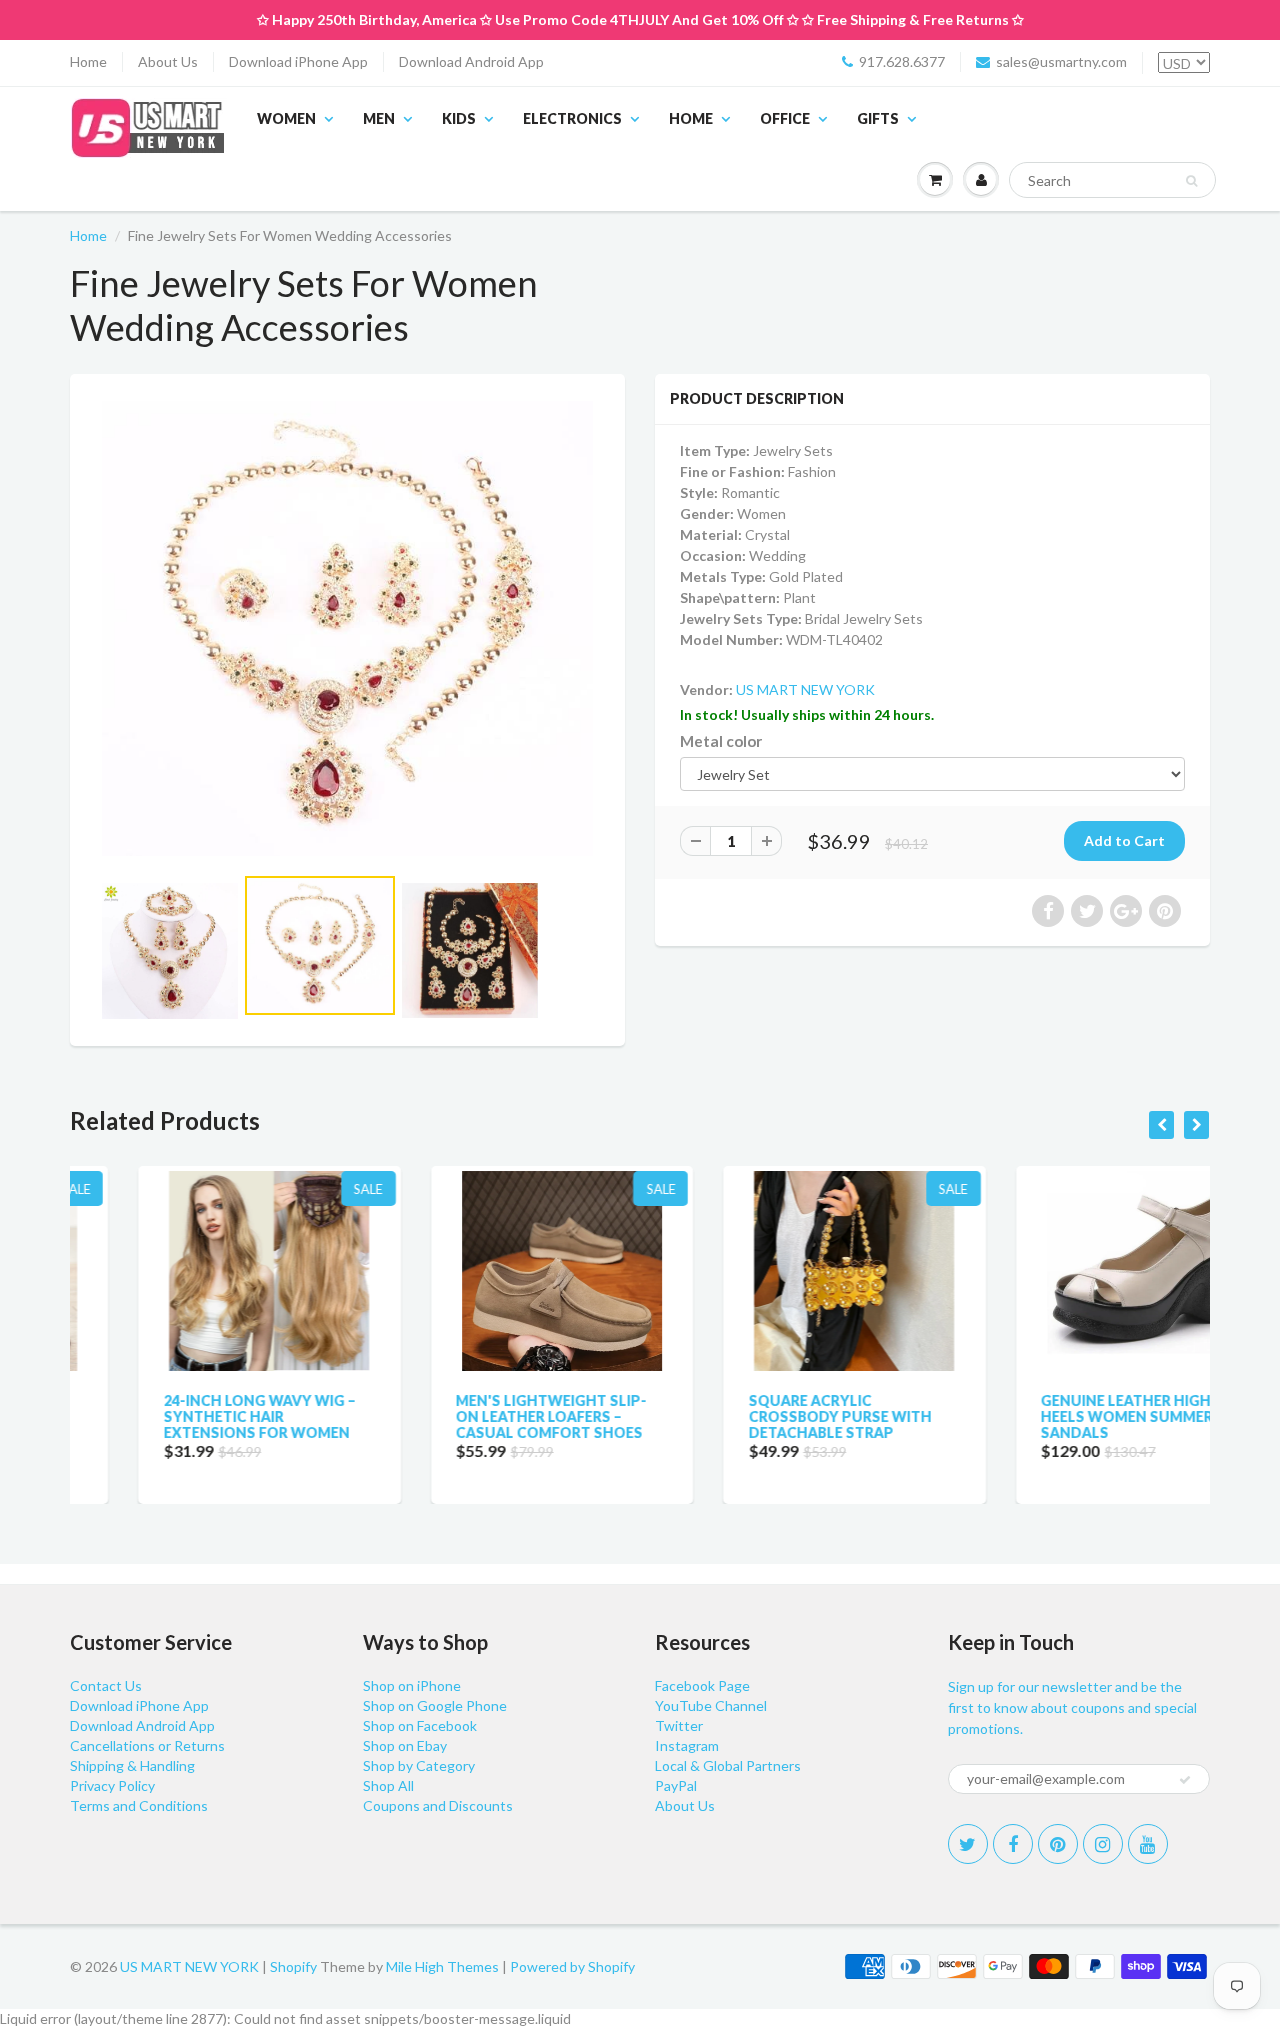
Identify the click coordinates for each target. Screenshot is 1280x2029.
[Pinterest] (1058, 1844)
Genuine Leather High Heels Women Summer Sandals (1059, 1416)
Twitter (679, 1725)
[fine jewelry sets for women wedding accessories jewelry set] (347, 628)
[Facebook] (1013, 1844)
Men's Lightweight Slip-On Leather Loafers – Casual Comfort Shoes (483, 1416)
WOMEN (286, 118)
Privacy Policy (112, 1785)
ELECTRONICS (572, 118)
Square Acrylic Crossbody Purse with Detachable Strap (771, 1416)
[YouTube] (1148, 1844)
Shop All (388, 1785)
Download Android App (471, 61)
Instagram (687, 1745)
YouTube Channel (711, 1705)
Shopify (293, 1966)
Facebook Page (702, 1685)
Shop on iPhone (412, 1685)
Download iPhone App (298, 61)
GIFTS (878, 118)
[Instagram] (1103, 1844)
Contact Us (106, 1685)
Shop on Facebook (420, 1725)
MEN (379, 118)
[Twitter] (968, 1844)
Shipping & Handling (132, 1765)
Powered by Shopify (572, 1966)
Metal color (721, 741)
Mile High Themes (442, 1966)
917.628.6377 (902, 61)
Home (88, 61)
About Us (168, 61)
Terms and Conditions (139, 1805)
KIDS (459, 118)
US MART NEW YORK (805, 689)
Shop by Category (419, 1765)
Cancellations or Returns (147, 1745)
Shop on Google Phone (435, 1705)
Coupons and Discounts (438, 1805)
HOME (691, 118)
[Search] (1191, 181)
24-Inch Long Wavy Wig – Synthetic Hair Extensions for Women (191, 1416)
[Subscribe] (1185, 1780)
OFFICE (785, 118)
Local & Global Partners (728, 1765)
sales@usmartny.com (1061, 61)
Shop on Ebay (405, 1745)
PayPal (676, 1785)
